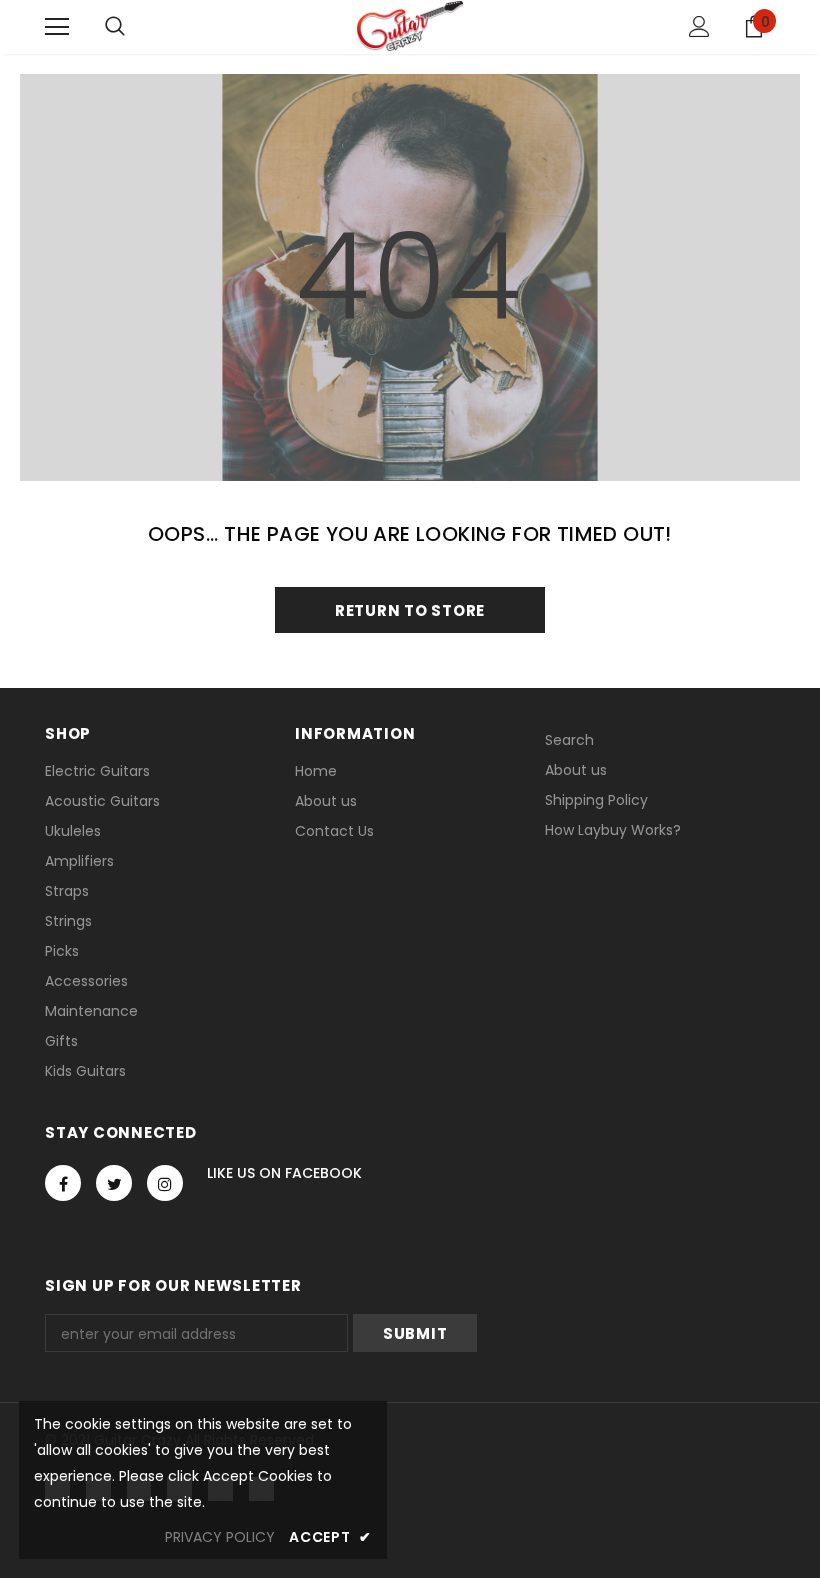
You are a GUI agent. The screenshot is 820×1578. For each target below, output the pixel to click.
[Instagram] (165, 1183)
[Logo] (410, 26)
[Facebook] (63, 1183)
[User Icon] (699, 26)
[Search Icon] (115, 27)
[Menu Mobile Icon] (57, 27)
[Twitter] (114, 1183)
